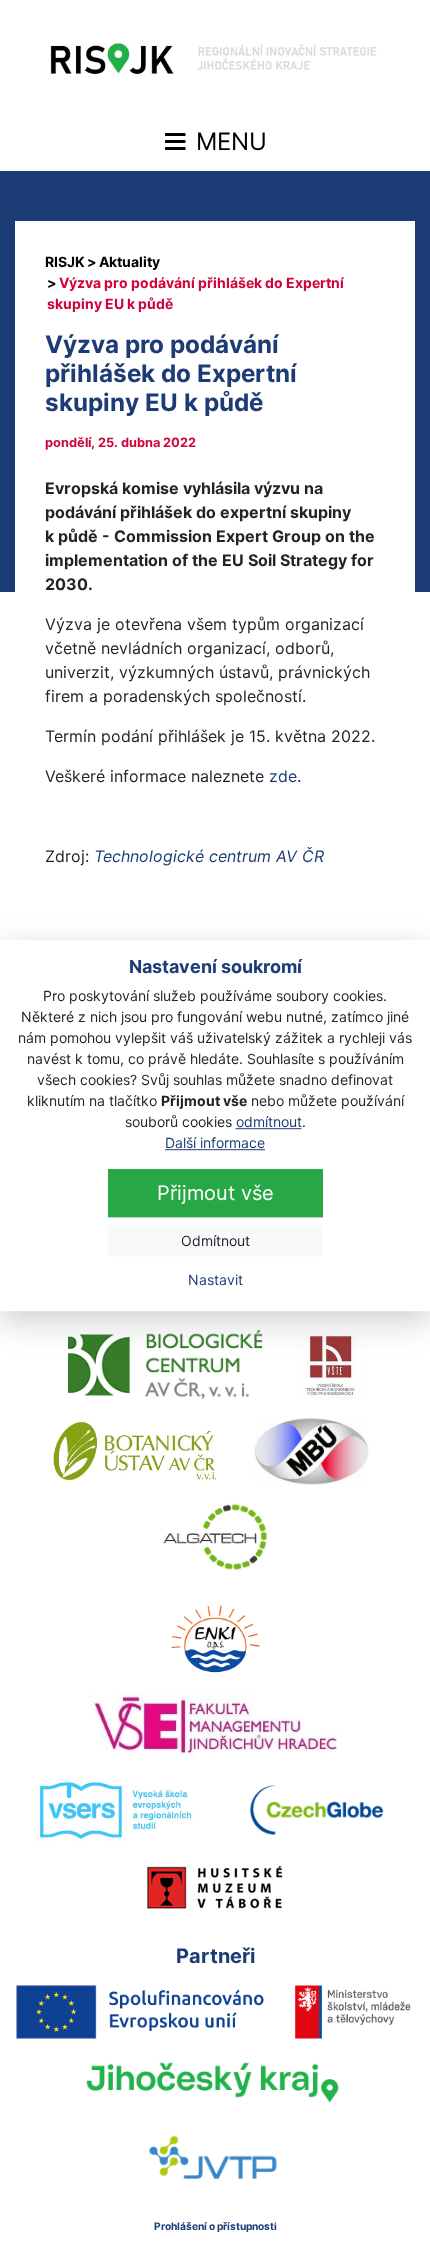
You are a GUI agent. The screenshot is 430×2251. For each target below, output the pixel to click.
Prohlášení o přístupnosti (215, 2226)
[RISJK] (65, 261)
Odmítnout (215, 1240)
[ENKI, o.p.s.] (215, 1639)
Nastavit (215, 1279)
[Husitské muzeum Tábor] (215, 1887)
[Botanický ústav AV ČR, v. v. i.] (135, 1451)
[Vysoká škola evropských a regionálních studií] (114, 1811)
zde (283, 776)
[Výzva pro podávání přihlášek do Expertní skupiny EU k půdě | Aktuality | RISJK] (215, 64)
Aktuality (129, 261)
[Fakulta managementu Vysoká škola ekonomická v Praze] (215, 1725)
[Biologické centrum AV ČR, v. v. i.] (165, 1365)
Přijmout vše (215, 1193)
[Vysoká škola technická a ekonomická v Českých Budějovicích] (331, 1365)
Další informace (215, 1142)
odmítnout (269, 1121)
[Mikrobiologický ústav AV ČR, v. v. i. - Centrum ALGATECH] (215, 1537)
